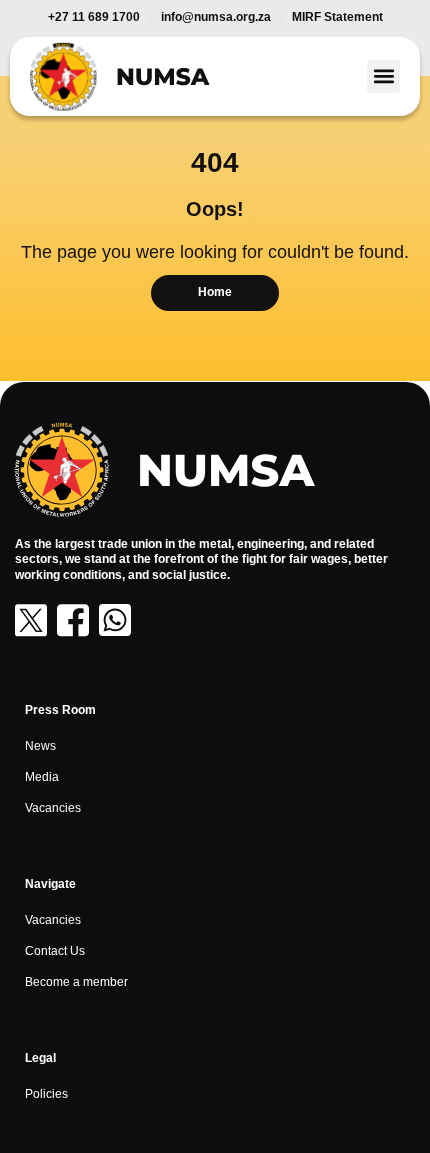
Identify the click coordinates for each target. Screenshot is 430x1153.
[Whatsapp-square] (115, 620)
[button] (383, 76)
